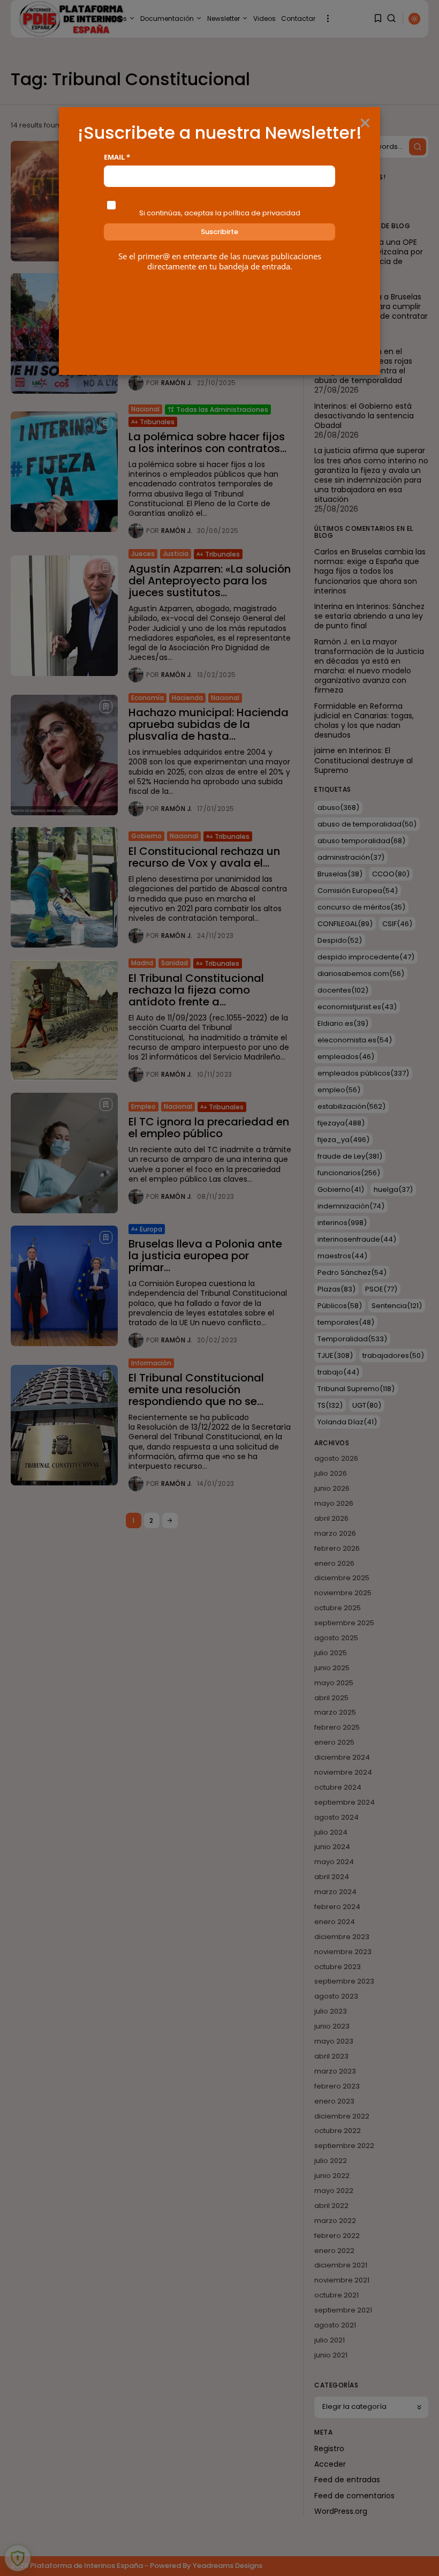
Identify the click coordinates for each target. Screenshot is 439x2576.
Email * (117, 157)
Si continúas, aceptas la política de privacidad (220, 213)
